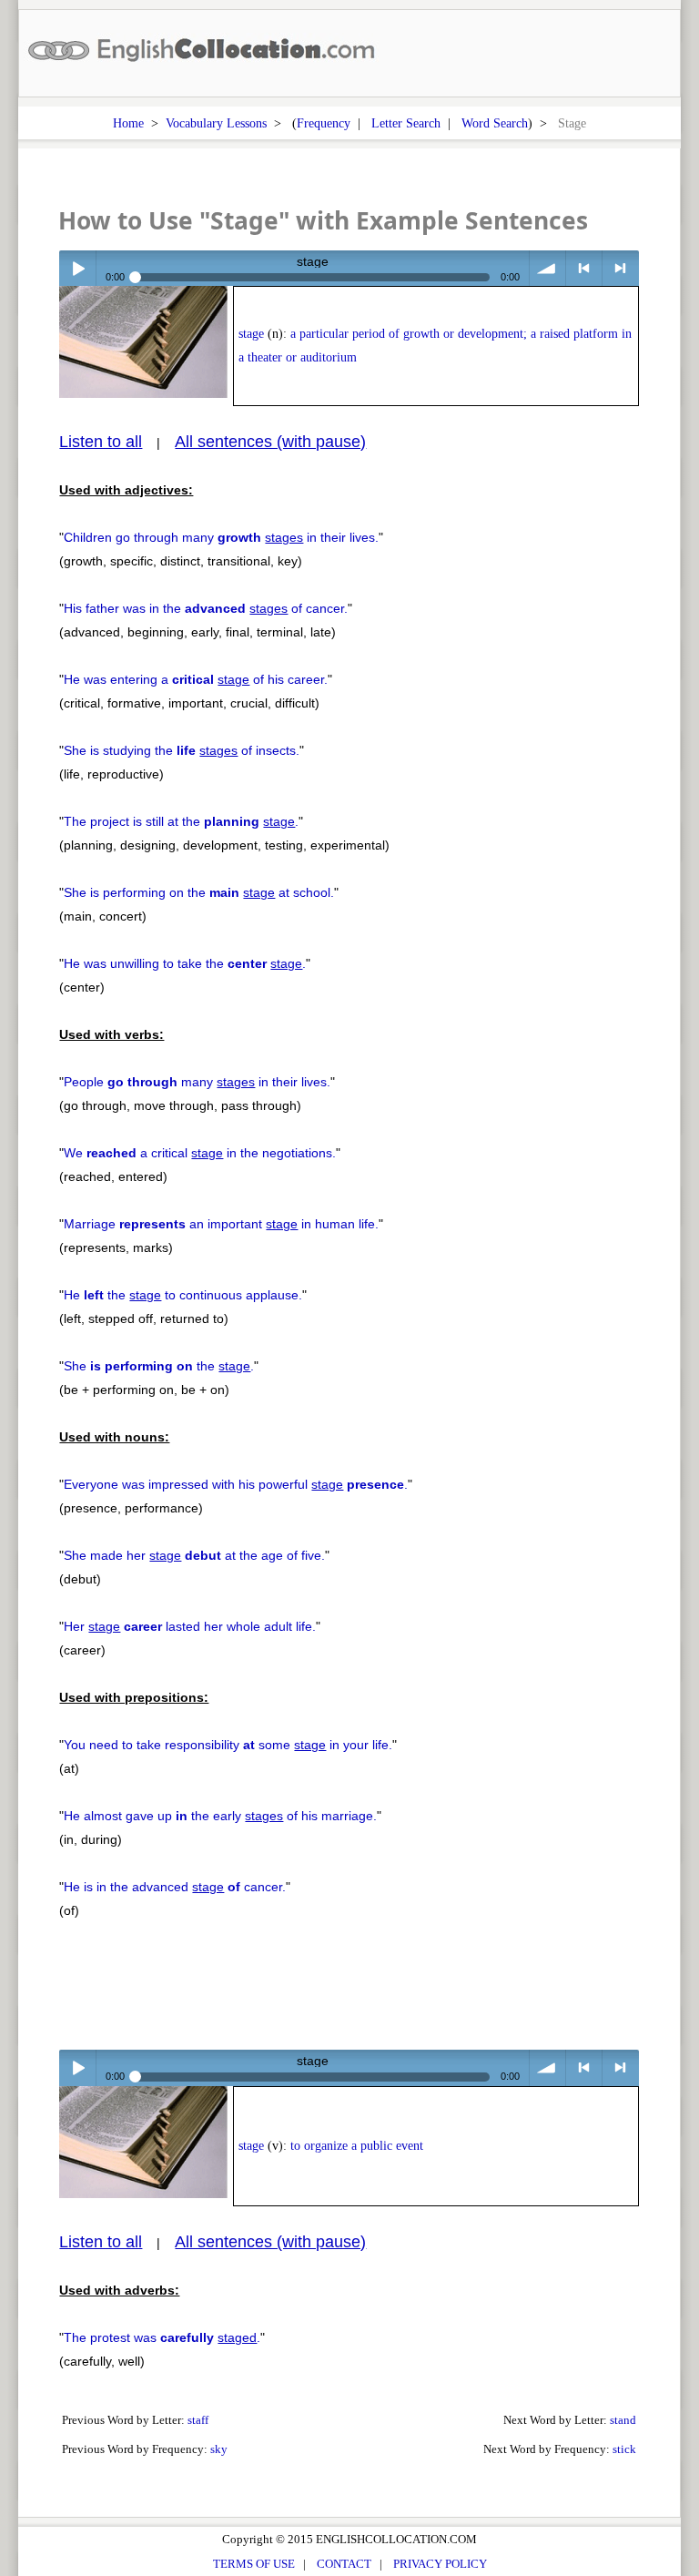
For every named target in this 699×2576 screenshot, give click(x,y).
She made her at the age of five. (194, 1555)
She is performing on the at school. (199, 892)
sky (219, 2449)
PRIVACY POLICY (440, 2564)
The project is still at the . (181, 821)
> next (620, 268)
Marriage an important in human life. (221, 1224)
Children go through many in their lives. (221, 537)
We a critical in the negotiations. (200, 1153)
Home (128, 123)
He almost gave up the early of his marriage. (220, 1816)
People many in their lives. (197, 1082)
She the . (159, 1366)
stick (624, 2449)
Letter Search (406, 123)
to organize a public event (357, 2146)
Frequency (324, 123)
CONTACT (344, 2564)
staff (198, 2420)
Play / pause (77, 268)
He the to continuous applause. (183, 1295)
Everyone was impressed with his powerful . (236, 1484)
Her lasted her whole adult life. (190, 1626)
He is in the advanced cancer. (175, 1887)
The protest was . (162, 2337)
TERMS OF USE (254, 2564)
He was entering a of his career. (196, 679)
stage (251, 334)
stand (623, 2420)
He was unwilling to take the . (185, 963)
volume (547, 268)
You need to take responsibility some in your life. (228, 1745)
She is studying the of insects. (182, 750)
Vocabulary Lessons (216, 123)
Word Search (495, 123)
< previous (584, 268)
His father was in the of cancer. (206, 608)
